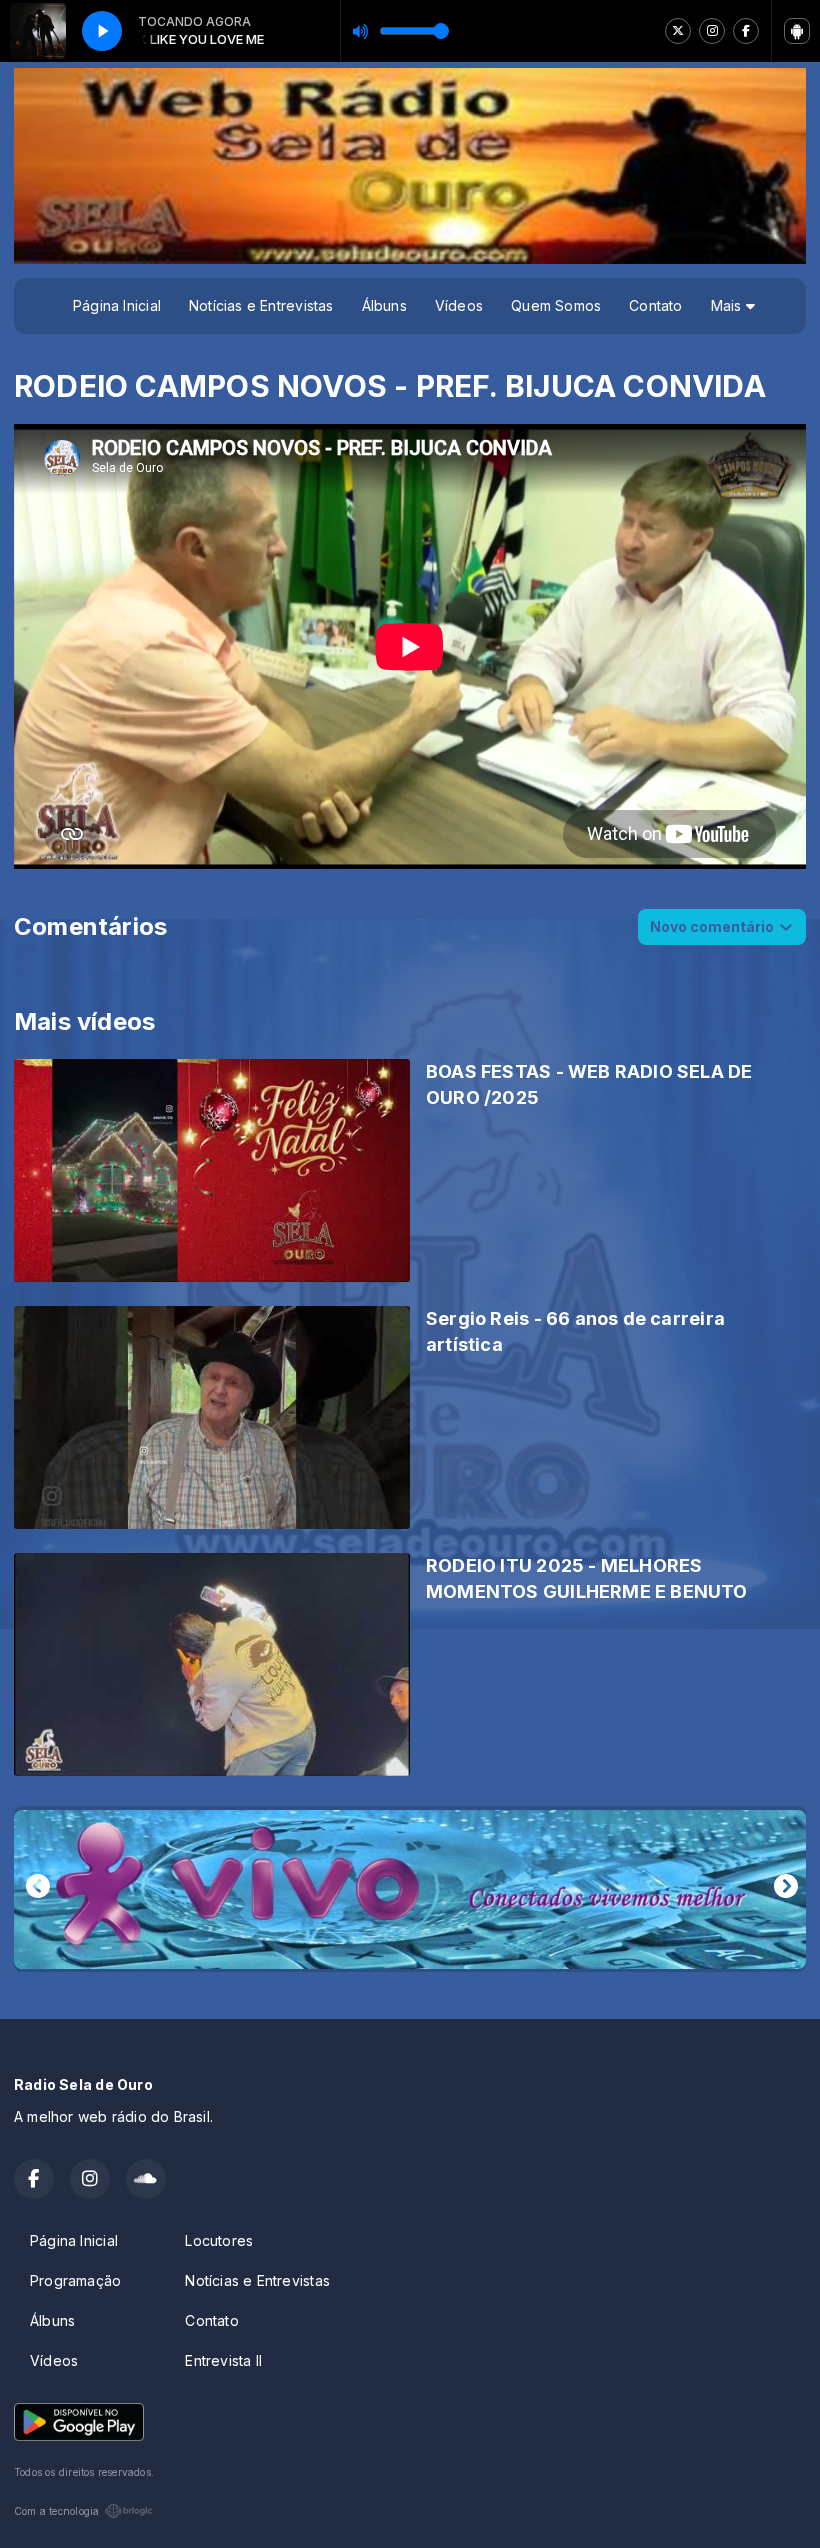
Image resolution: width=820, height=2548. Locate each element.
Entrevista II (223, 2360)
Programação (75, 2280)
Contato (655, 305)
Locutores (219, 2240)
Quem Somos (556, 305)
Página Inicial (117, 305)
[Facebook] (746, 31)
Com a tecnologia (56, 2511)
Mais (728, 305)
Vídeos (459, 305)
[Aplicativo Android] (797, 31)
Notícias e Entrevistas (261, 305)
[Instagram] (712, 31)
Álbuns (384, 305)
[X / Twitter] (678, 31)
